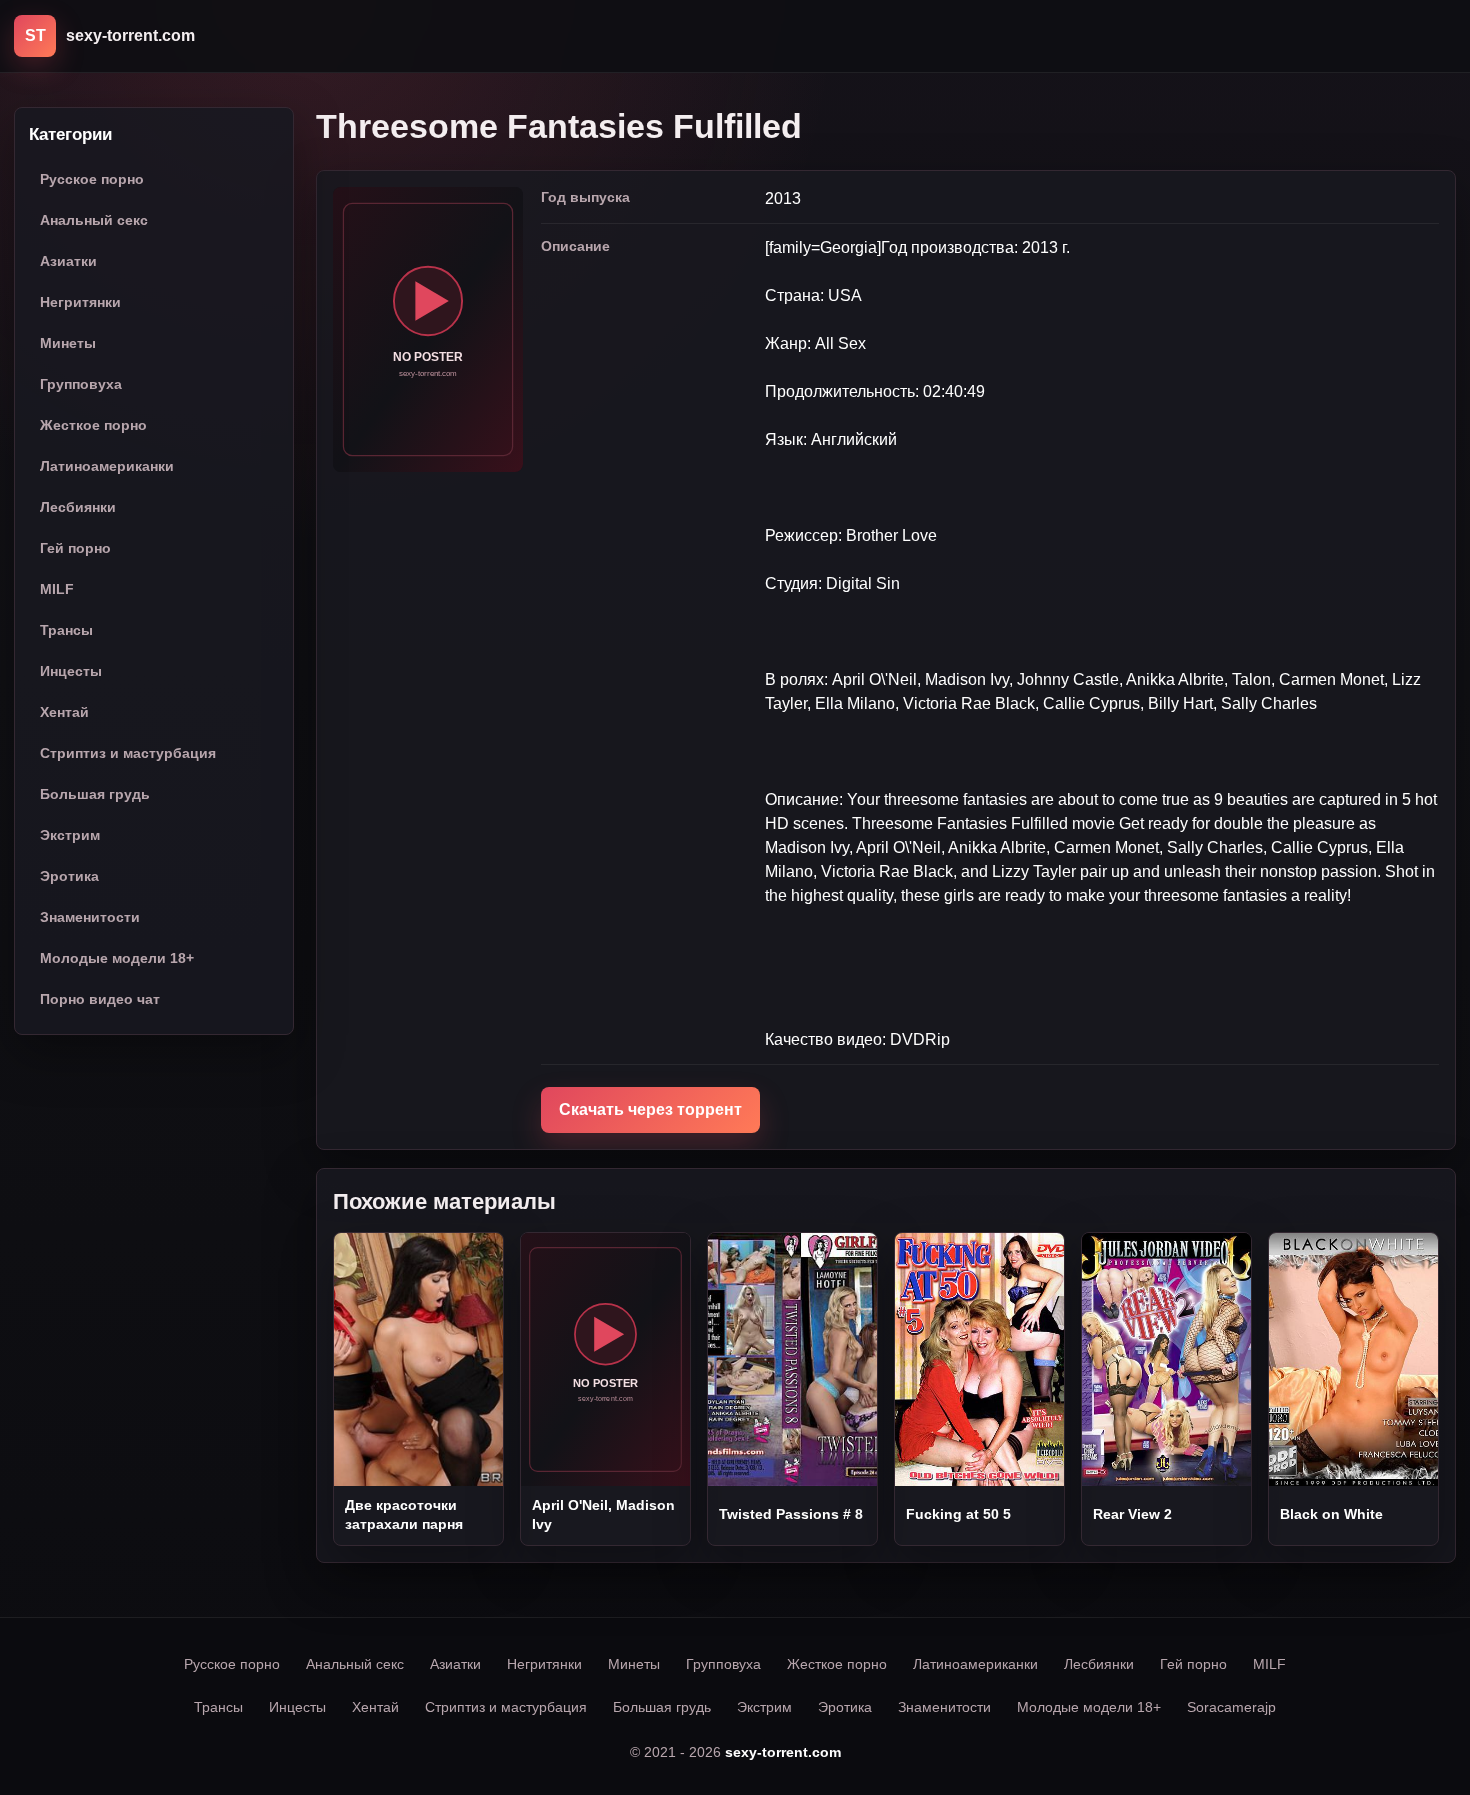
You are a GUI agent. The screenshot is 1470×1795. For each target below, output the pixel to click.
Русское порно (92, 180)
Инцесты (71, 672)
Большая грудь (95, 795)
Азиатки (68, 262)
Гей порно (75, 549)
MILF (57, 590)
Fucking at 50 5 (958, 1514)
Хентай (64, 713)
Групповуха (81, 385)
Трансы (66, 631)
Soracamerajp (1231, 1707)
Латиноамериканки (107, 467)
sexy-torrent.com (783, 1752)
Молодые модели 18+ (117, 959)
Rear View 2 (1132, 1514)
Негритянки (80, 303)
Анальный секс (94, 221)
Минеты (68, 344)
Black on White (1331, 1514)
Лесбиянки (78, 508)
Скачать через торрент (650, 1109)
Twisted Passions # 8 (791, 1514)
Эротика (69, 877)
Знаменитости (90, 918)
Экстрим (70, 836)
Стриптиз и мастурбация (128, 754)
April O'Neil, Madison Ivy (603, 1514)
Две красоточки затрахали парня (404, 1514)
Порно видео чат (100, 1000)
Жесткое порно (93, 426)
